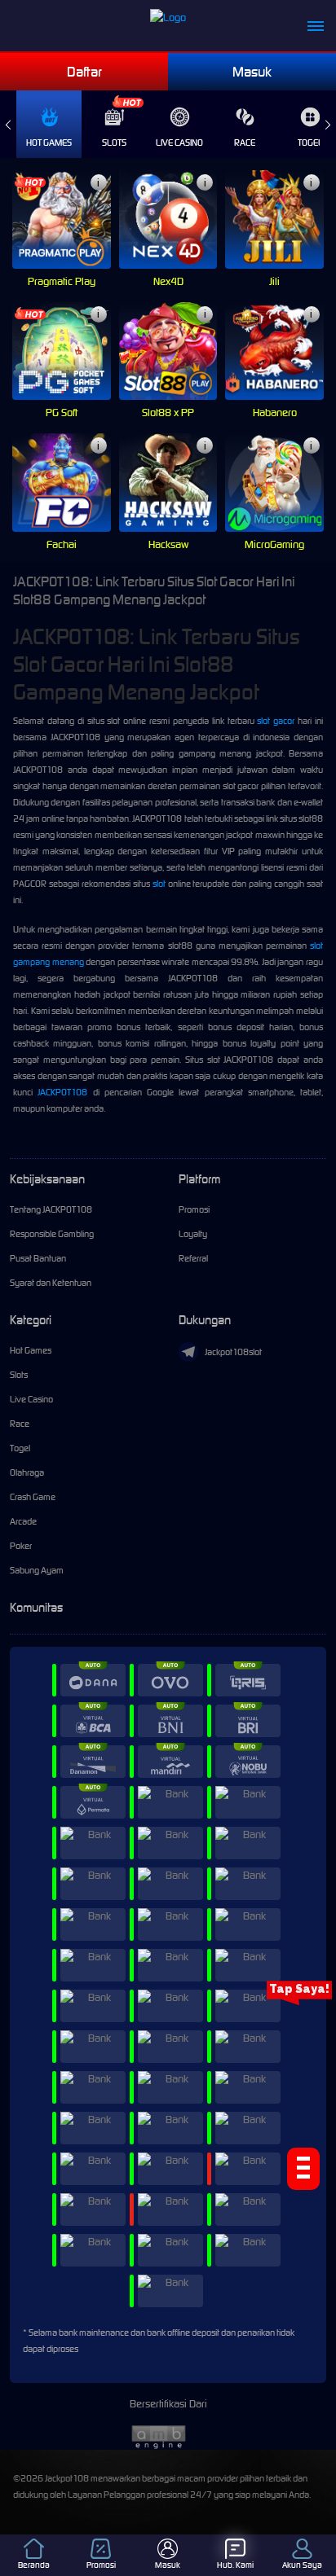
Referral (193, 1258)
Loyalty (193, 1234)
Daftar (84, 72)
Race (245, 143)
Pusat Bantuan (38, 1258)
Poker (21, 1546)
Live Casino (179, 143)
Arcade (23, 1521)
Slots (114, 143)
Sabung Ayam (37, 1570)
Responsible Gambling (52, 1234)
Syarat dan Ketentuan (51, 1283)
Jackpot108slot (233, 1352)
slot (159, 884)
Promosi (194, 1209)
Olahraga (27, 1472)
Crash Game (33, 1497)
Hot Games (49, 143)
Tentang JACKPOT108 (51, 1209)
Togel (20, 1448)
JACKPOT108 (62, 1092)
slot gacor (276, 721)
